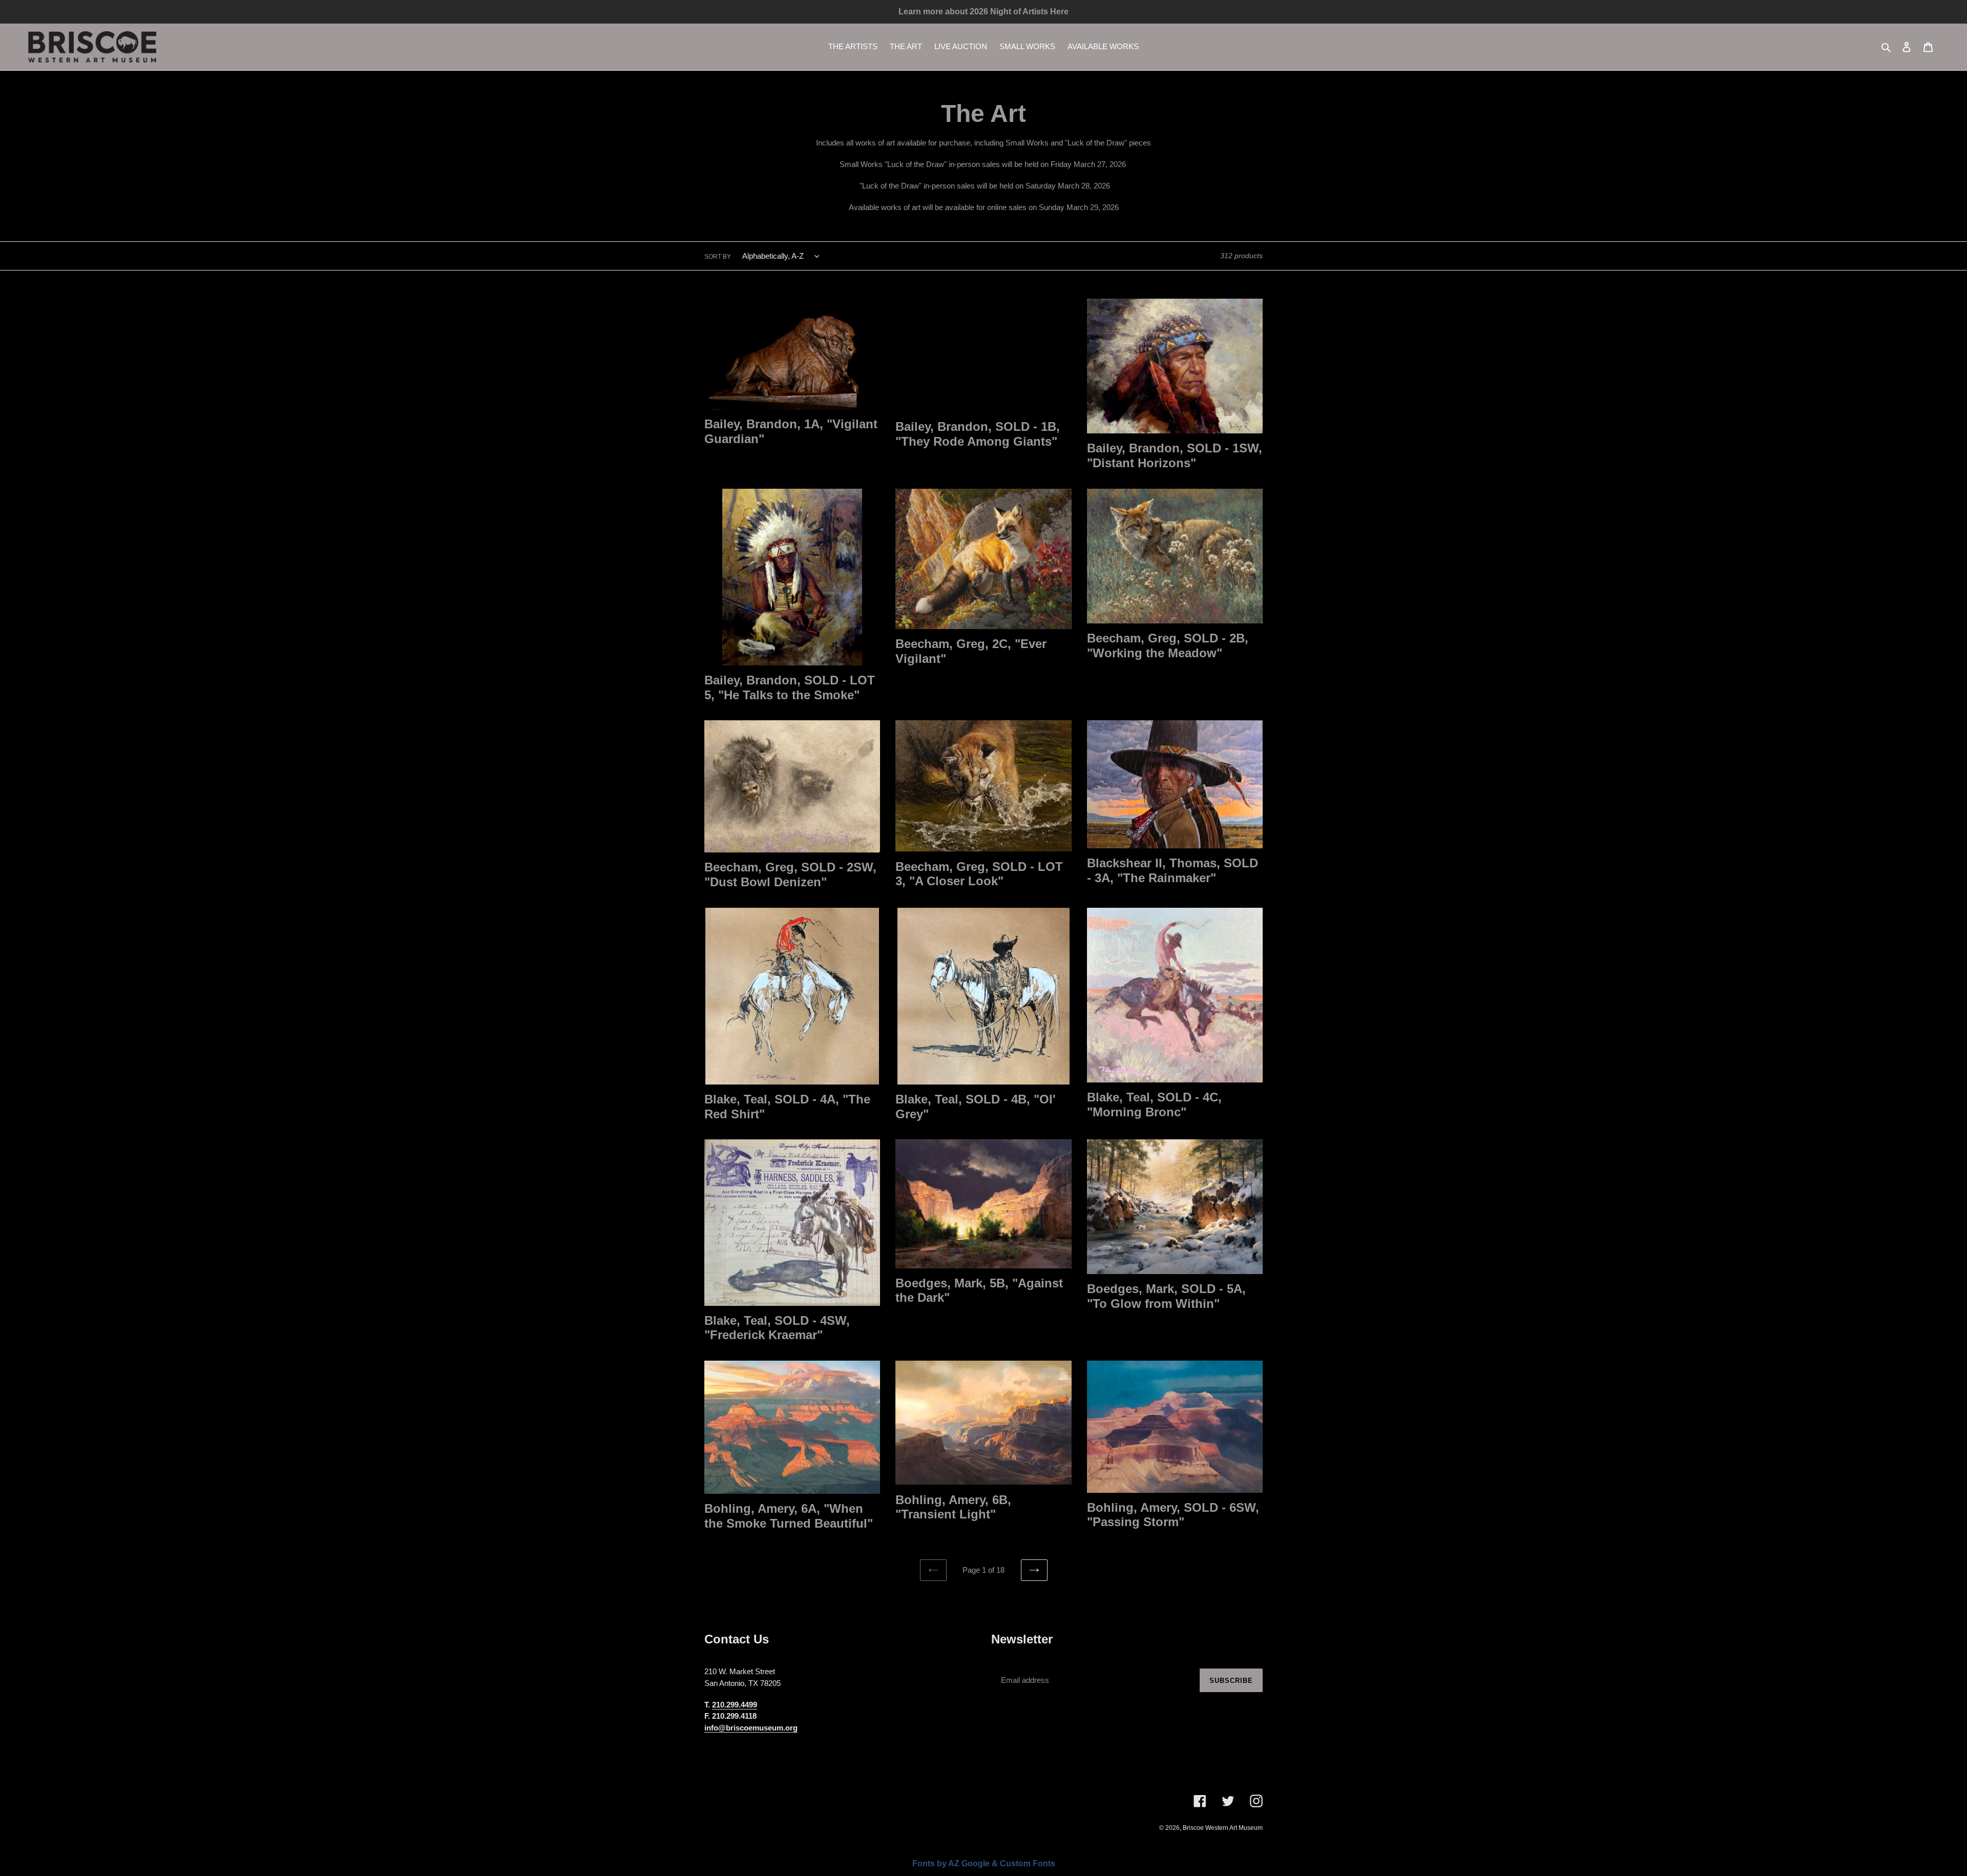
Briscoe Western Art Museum (1223, 1828)
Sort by (718, 257)
